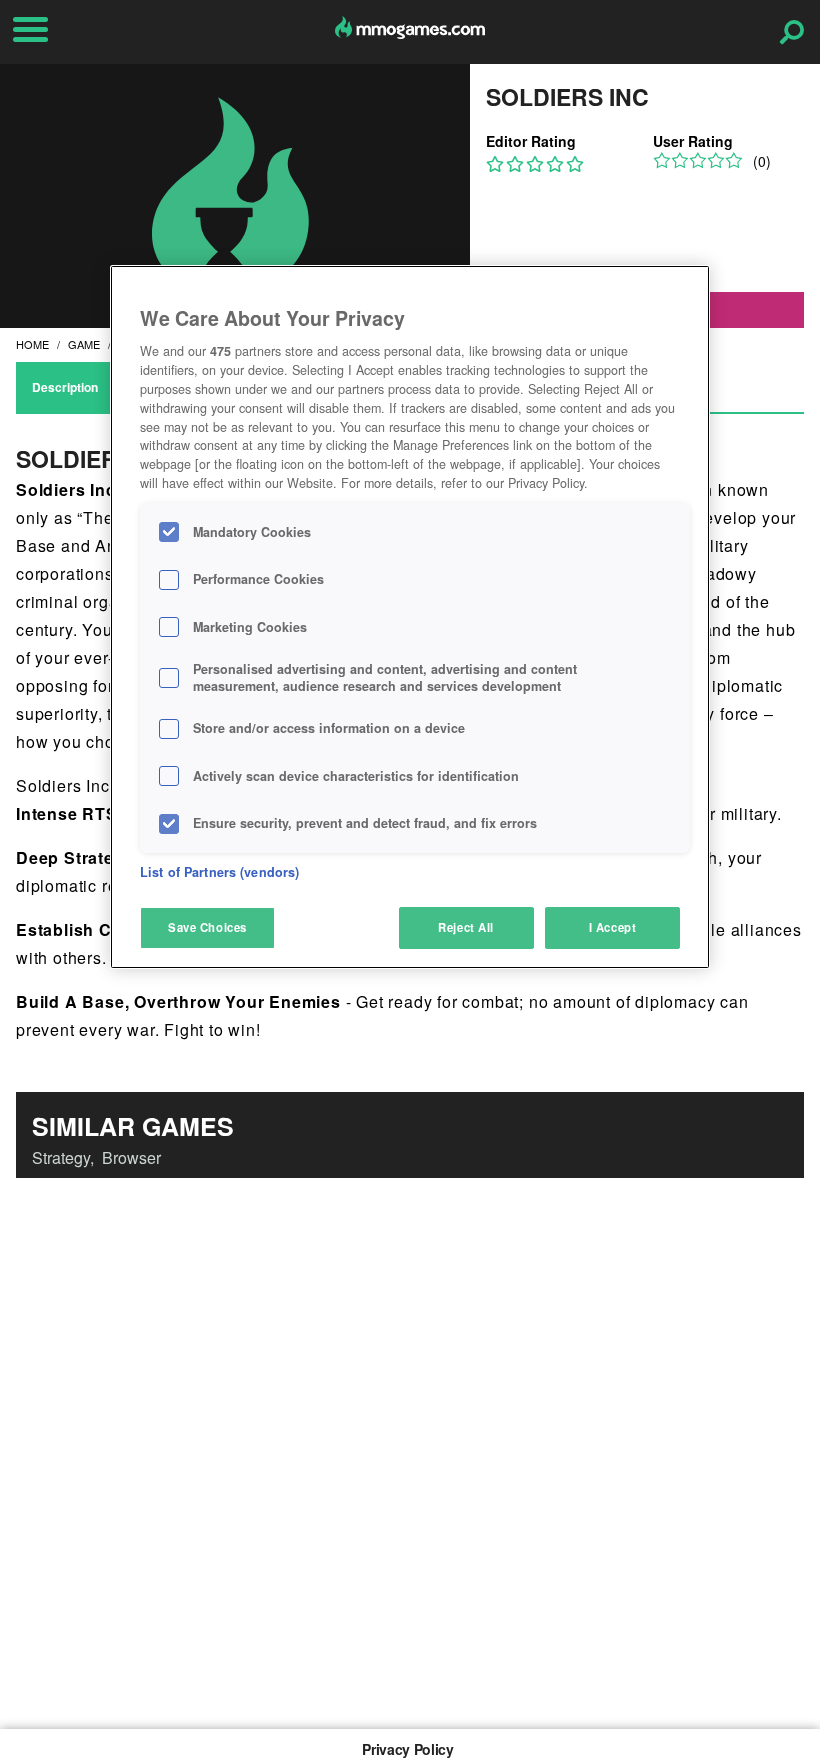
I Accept (613, 927)
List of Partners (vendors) (219, 872)
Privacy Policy (407, 1749)
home (32, 344)
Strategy (61, 1157)
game (84, 344)
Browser (131, 1157)
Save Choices (207, 927)
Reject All (466, 927)
